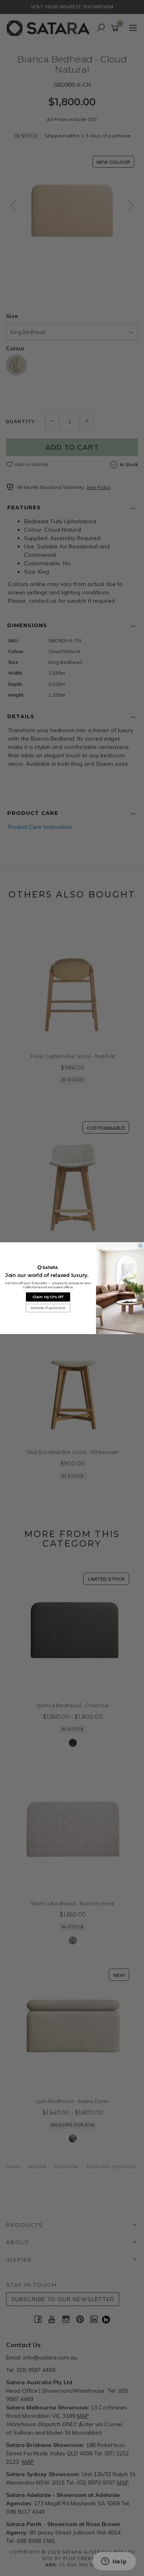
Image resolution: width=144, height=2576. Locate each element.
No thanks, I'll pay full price (48, 1308)
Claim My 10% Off (48, 1297)
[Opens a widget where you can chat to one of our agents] (114, 2562)
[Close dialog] (141, 1245)
